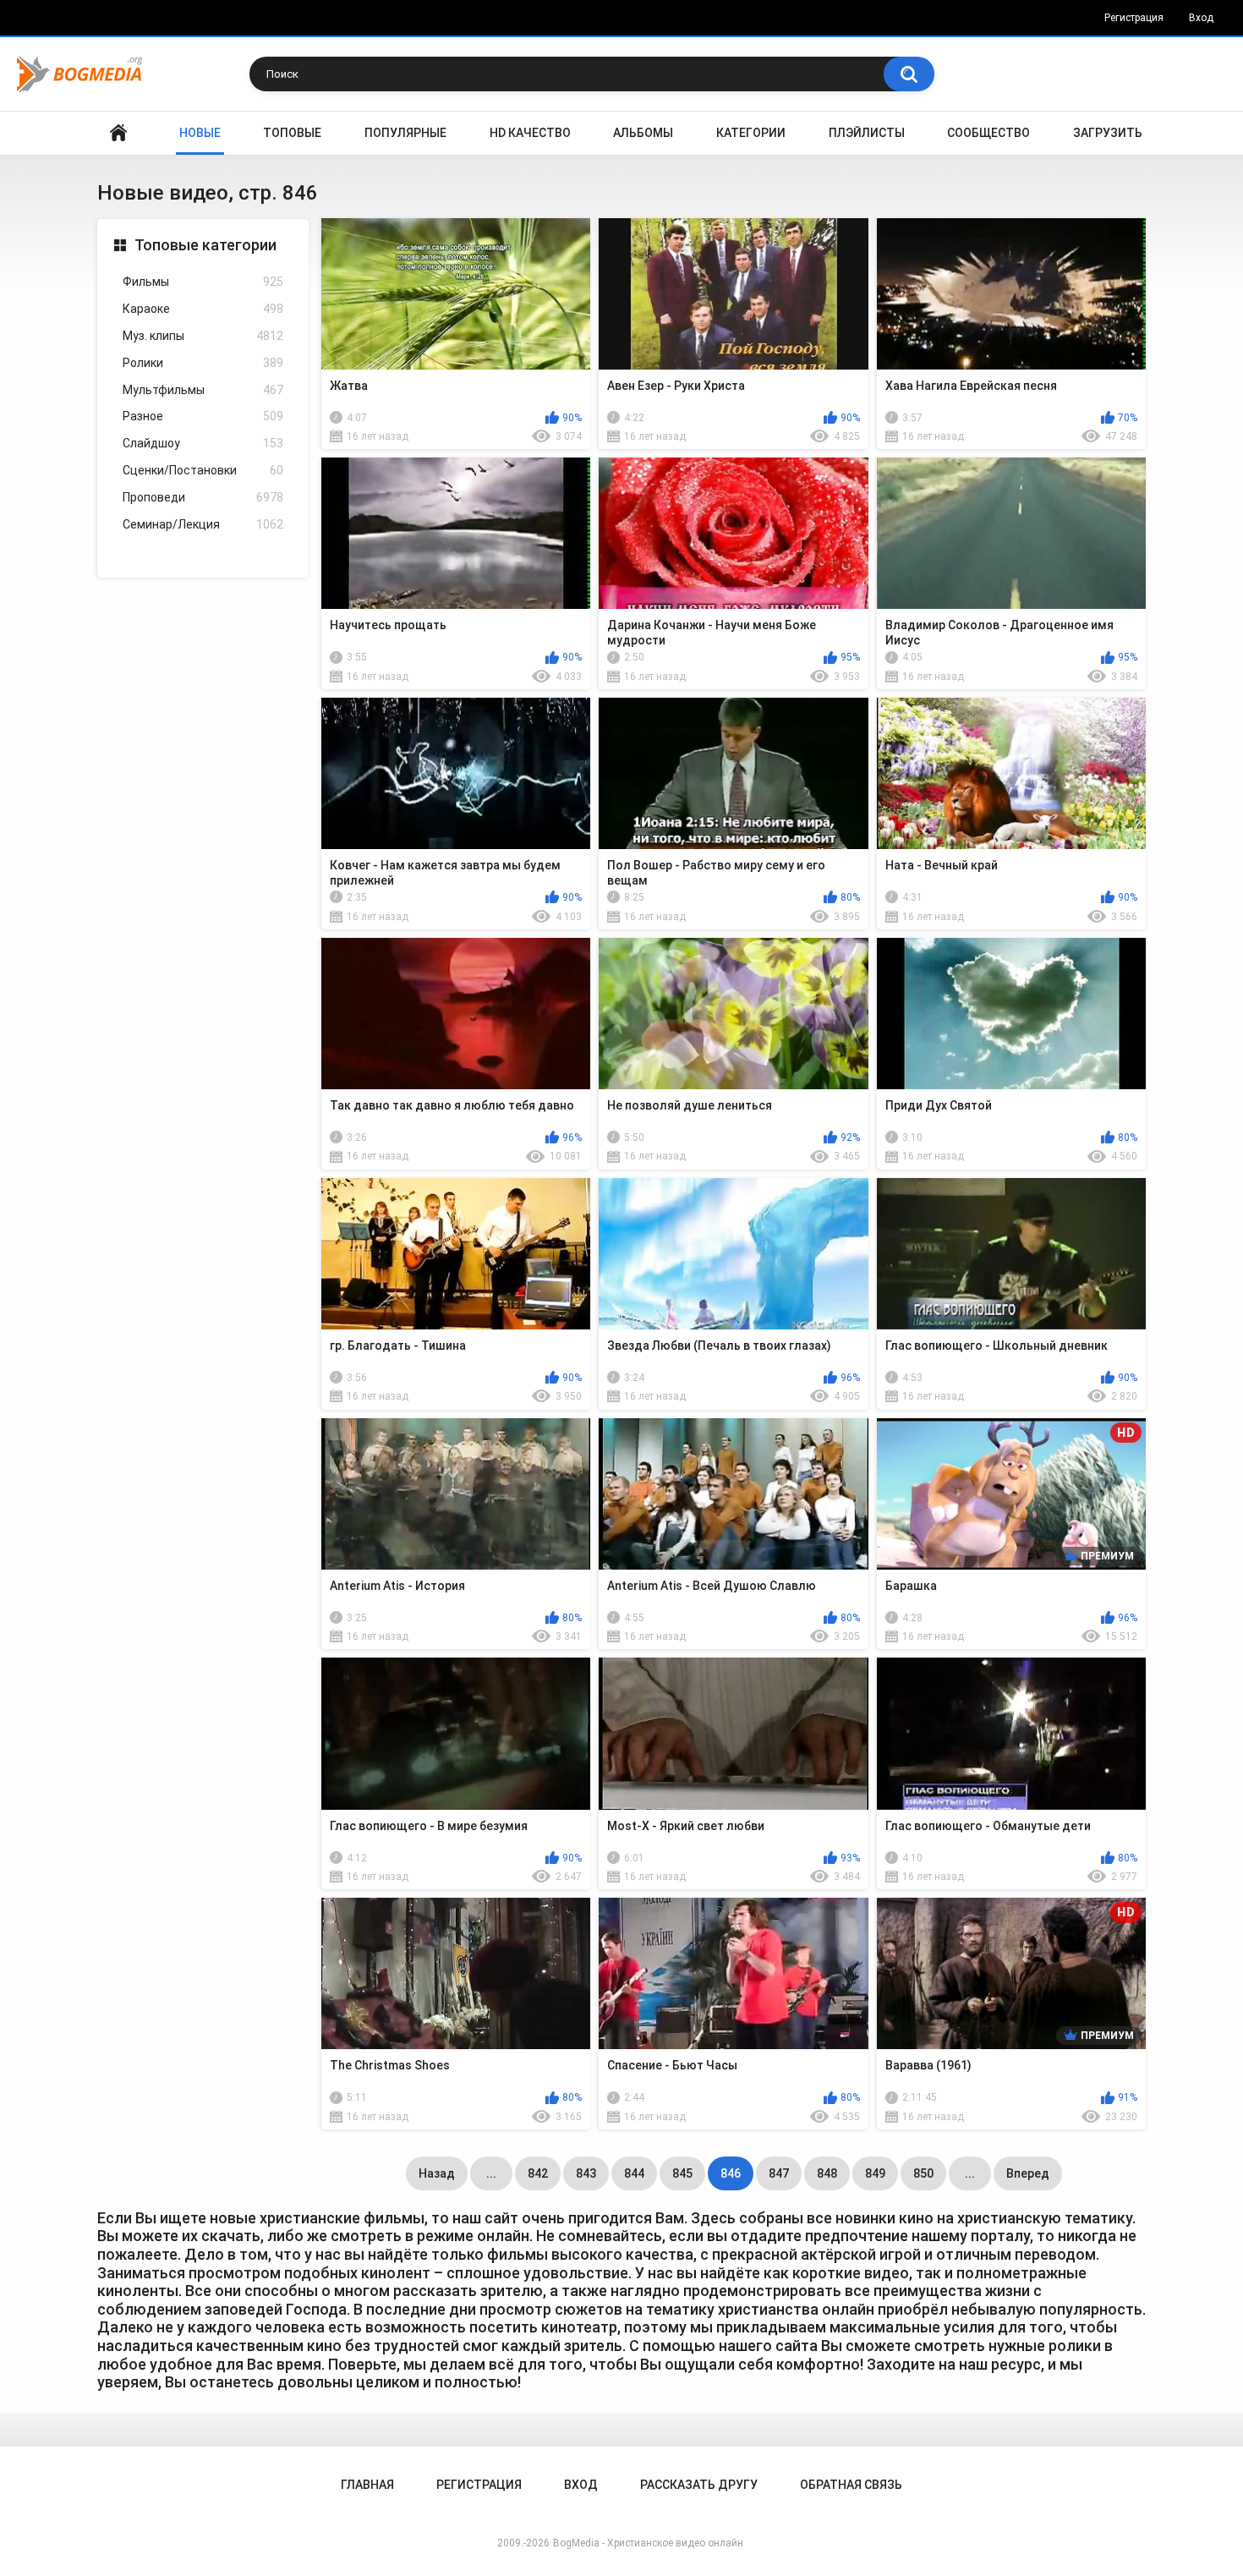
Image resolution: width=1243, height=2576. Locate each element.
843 (586, 2173)
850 (923, 2173)
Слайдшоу (203, 443)
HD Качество (530, 133)
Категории (751, 133)
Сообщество (988, 133)
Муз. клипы (203, 336)
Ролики (203, 363)
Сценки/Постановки (203, 470)
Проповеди (203, 497)
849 (875, 2173)
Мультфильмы (203, 390)
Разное (203, 416)
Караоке (203, 309)
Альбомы (643, 133)
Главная (118, 133)
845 (682, 2173)
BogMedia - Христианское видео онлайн (648, 2543)
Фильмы (203, 282)
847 (779, 2173)
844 (634, 2173)
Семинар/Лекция (203, 524)
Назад (437, 2173)
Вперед (1028, 2173)
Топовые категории (205, 245)
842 (538, 2173)
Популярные (405, 133)
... (491, 2173)
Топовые (292, 133)
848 (827, 2173)
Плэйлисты (867, 133)
